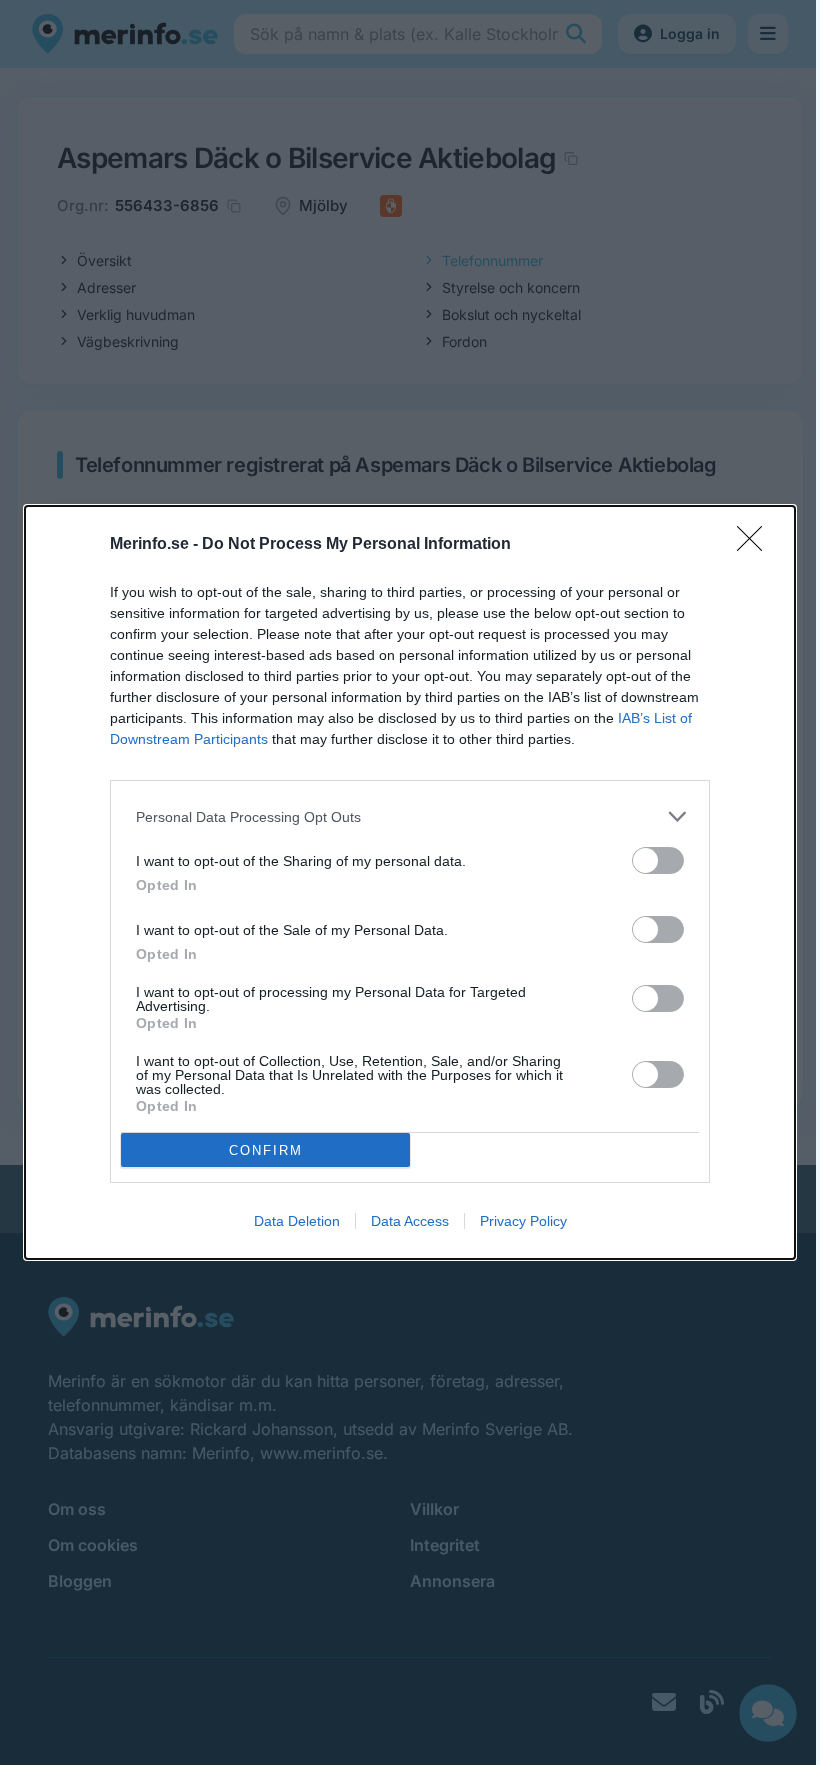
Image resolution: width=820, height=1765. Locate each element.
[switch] (658, 860)
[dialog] (410, 882)
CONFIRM (266, 1150)
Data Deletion (297, 1221)
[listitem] (410, 816)
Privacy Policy (523, 1221)
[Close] (756, 545)
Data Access (410, 1221)
